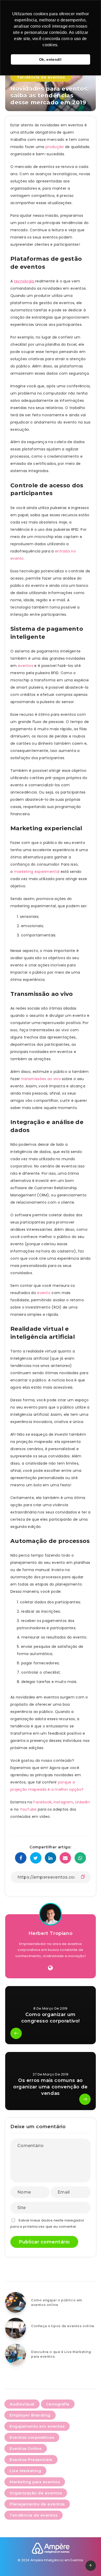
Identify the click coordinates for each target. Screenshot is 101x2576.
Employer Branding (30, 2415)
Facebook (42, 1802)
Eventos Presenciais (31, 2460)
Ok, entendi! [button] (51, 59)
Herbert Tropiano (51, 1933)
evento (44, 1293)
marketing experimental (37, 872)
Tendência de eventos (41, 77)
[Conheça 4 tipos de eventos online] (16, 2328)
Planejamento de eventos (37, 2504)
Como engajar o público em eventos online (57, 2302)
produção (55, 147)
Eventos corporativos (32, 2437)
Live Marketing (25, 2471)
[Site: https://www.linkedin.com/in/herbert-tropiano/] (50, 1968)
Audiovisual (22, 2404)
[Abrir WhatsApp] (88, 2563)
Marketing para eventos (35, 2482)
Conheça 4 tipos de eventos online (63, 2326)
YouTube (28, 1809)
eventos (26, 666)
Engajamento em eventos (37, 2426)
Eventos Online (26, 2448)
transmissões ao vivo (41, 1079)
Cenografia (58, 2404)
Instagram (63, 1802)
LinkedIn (82, 1802)
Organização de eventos (36, 2493)
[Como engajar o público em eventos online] (16, 2302)
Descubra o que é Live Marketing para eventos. (61, 2354)
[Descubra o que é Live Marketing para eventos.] (16, 2354)
